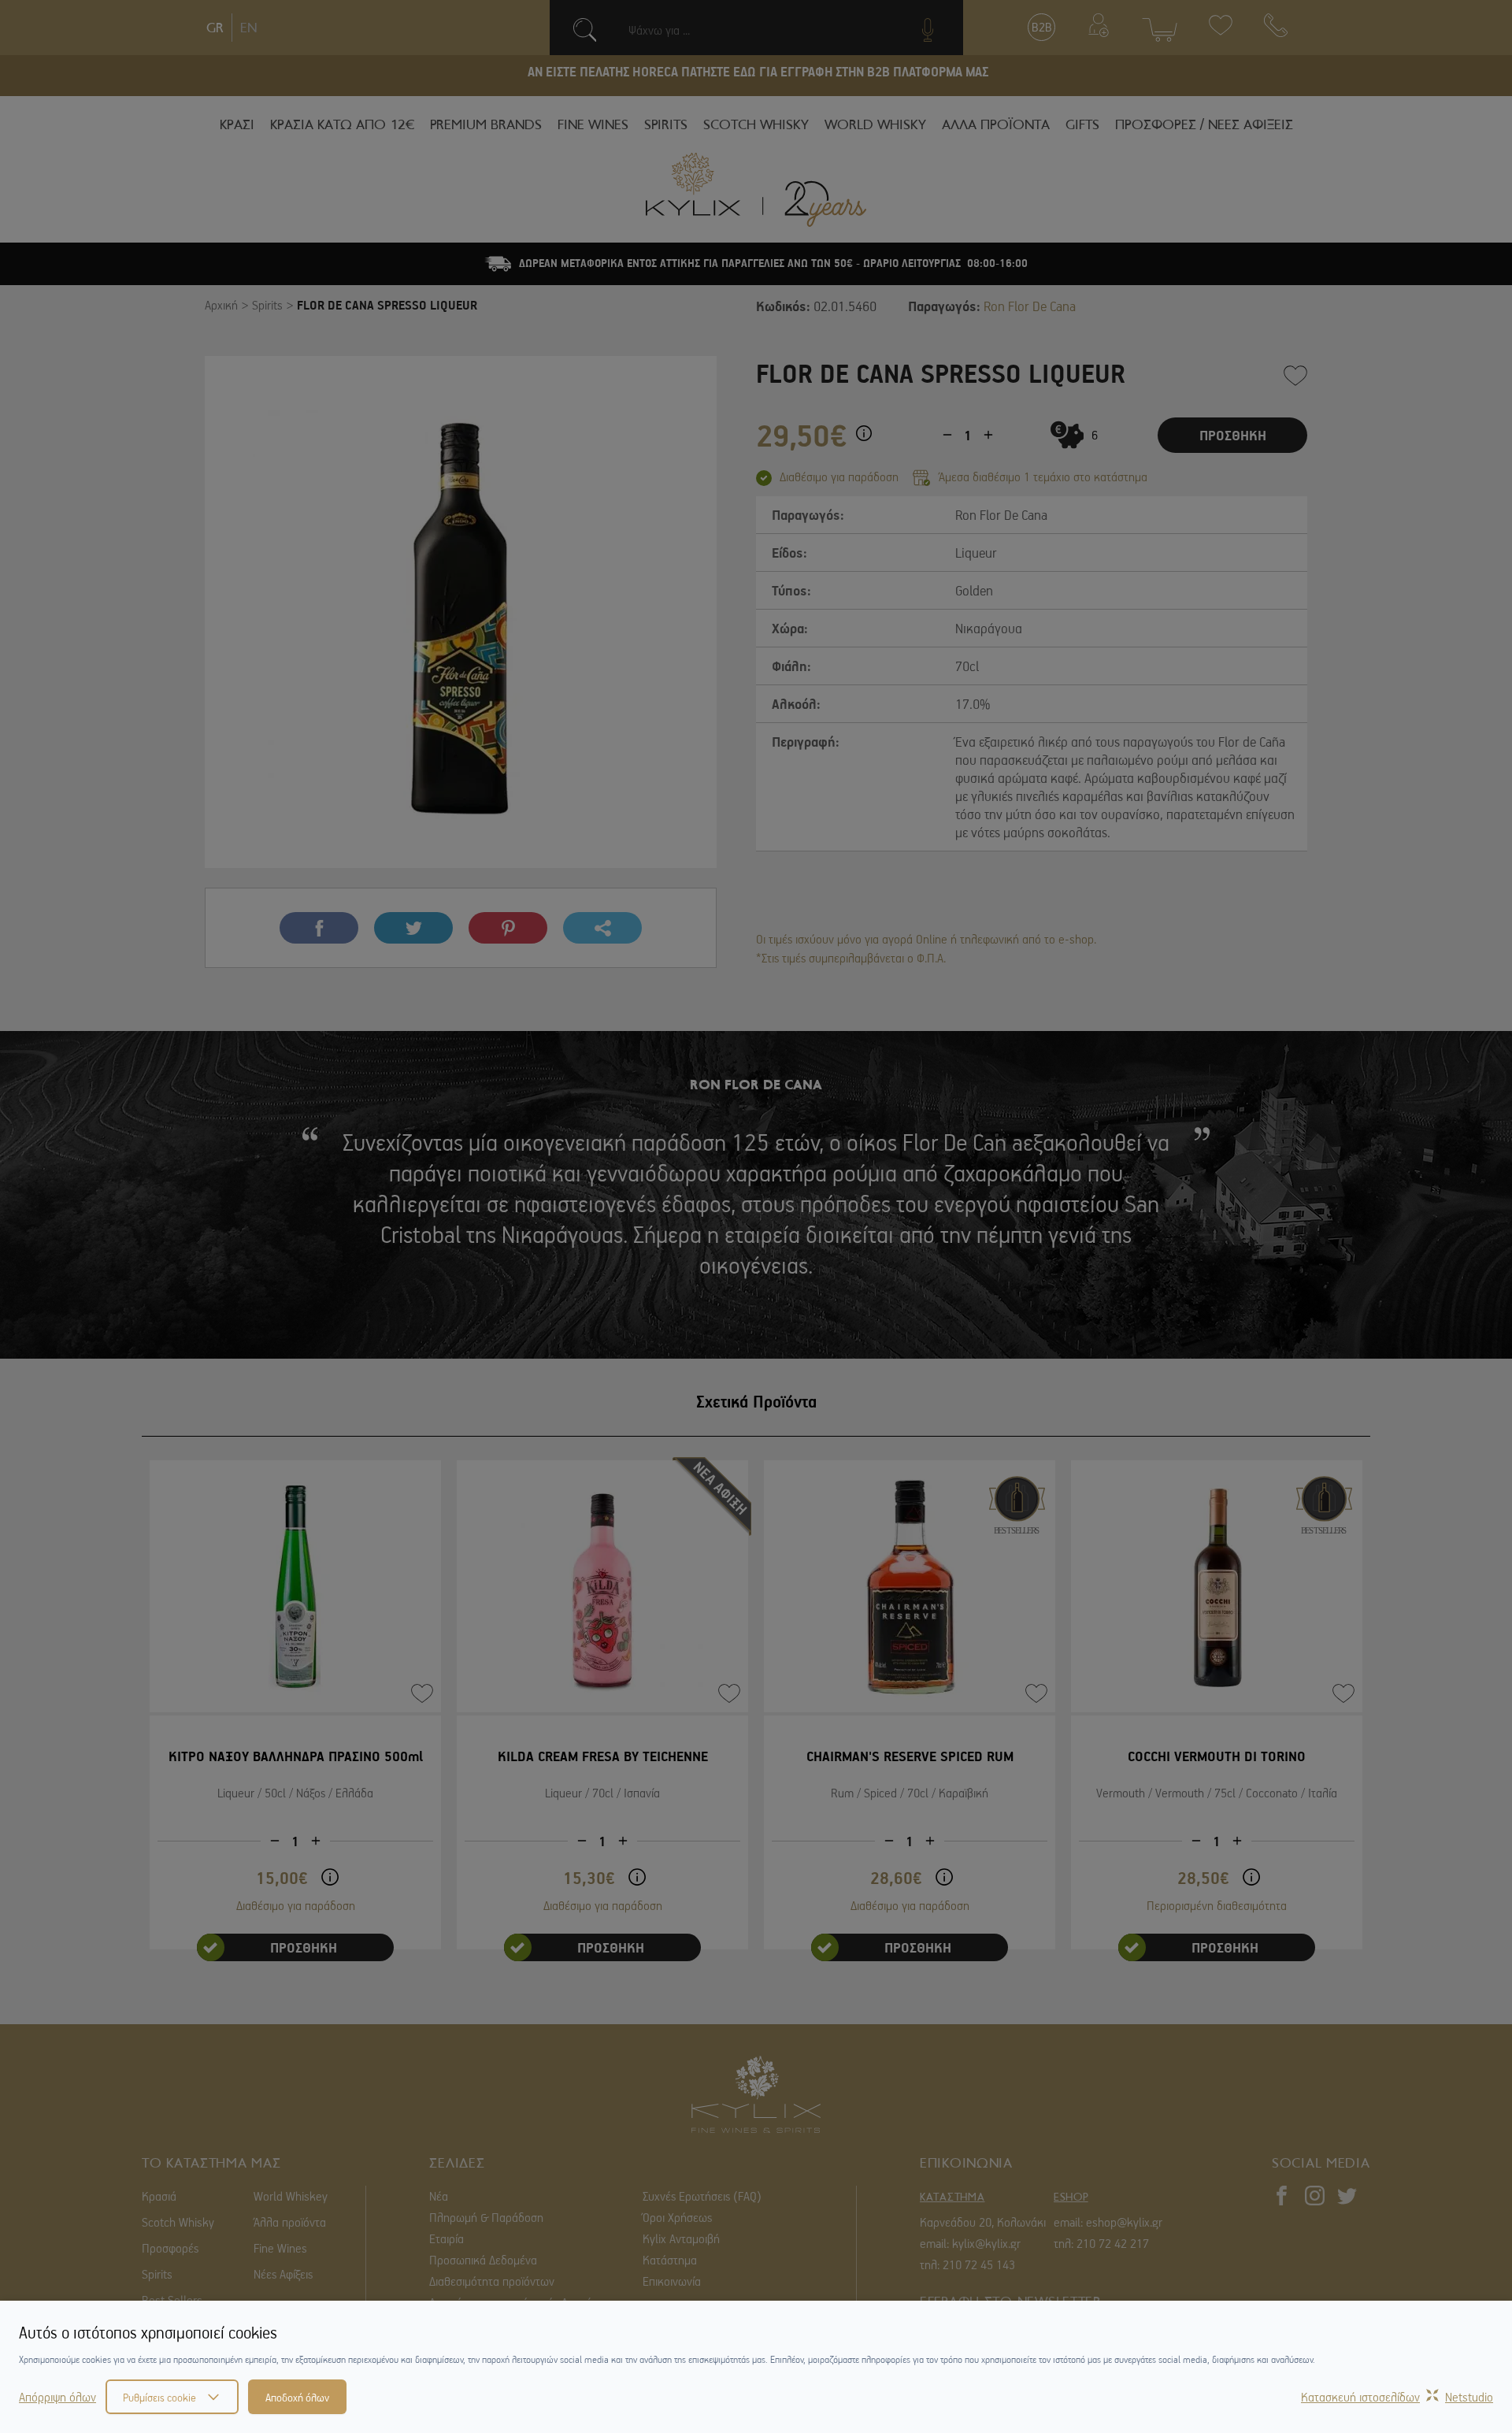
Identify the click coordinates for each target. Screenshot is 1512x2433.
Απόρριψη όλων (57, 2397)
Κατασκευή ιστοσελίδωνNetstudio (1397, 2397)
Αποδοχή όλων (297, 2397)
